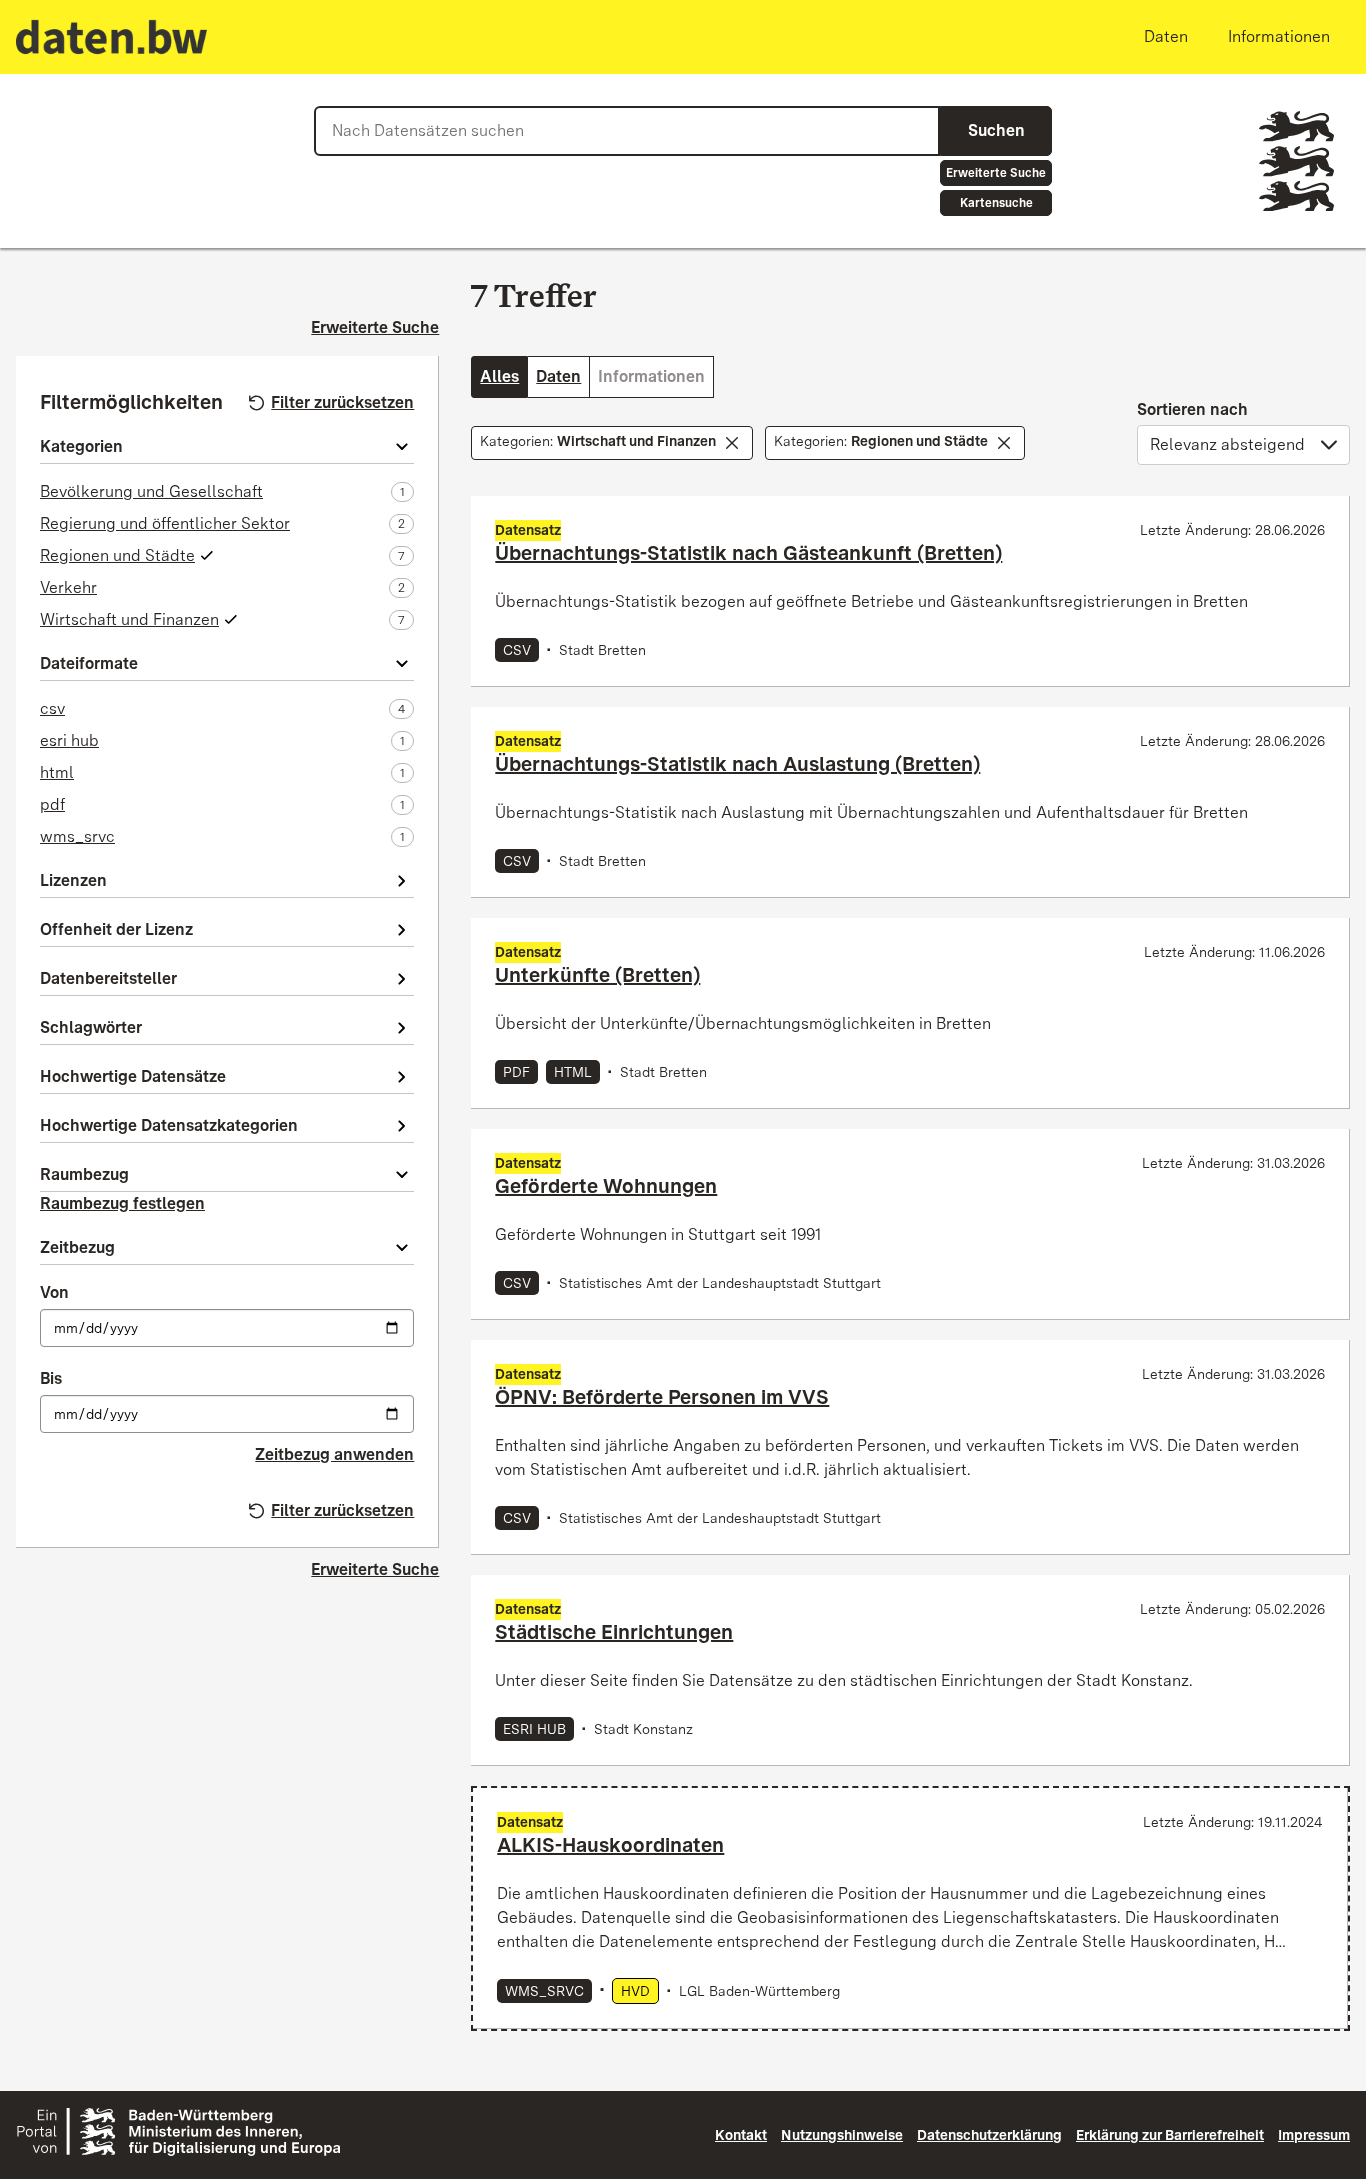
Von (54, 1292)
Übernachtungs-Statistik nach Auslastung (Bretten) (737, 764)
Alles (499, 376)
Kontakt (741, 2135)
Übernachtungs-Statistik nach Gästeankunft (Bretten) (748, 553)
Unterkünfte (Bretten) (597, 975)
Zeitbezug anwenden (334, 1454)
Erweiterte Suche (996, 173)
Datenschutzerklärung (989, 2135)
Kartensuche (996, 203)
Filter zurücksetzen (342, 402)
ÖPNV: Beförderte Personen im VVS (662, 1397)
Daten (558, 376)
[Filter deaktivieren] (732, 443)
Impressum (1314, 2135)
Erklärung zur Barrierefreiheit (1170, 2135)
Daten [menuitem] (1166, 36)
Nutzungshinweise (842, 2135)
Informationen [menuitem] (1279, 36)
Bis (51, 1378)
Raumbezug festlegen (122, 1203)
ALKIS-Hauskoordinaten (610, 1845)
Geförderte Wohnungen (606, 1186)
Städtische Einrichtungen (614, 1632)
